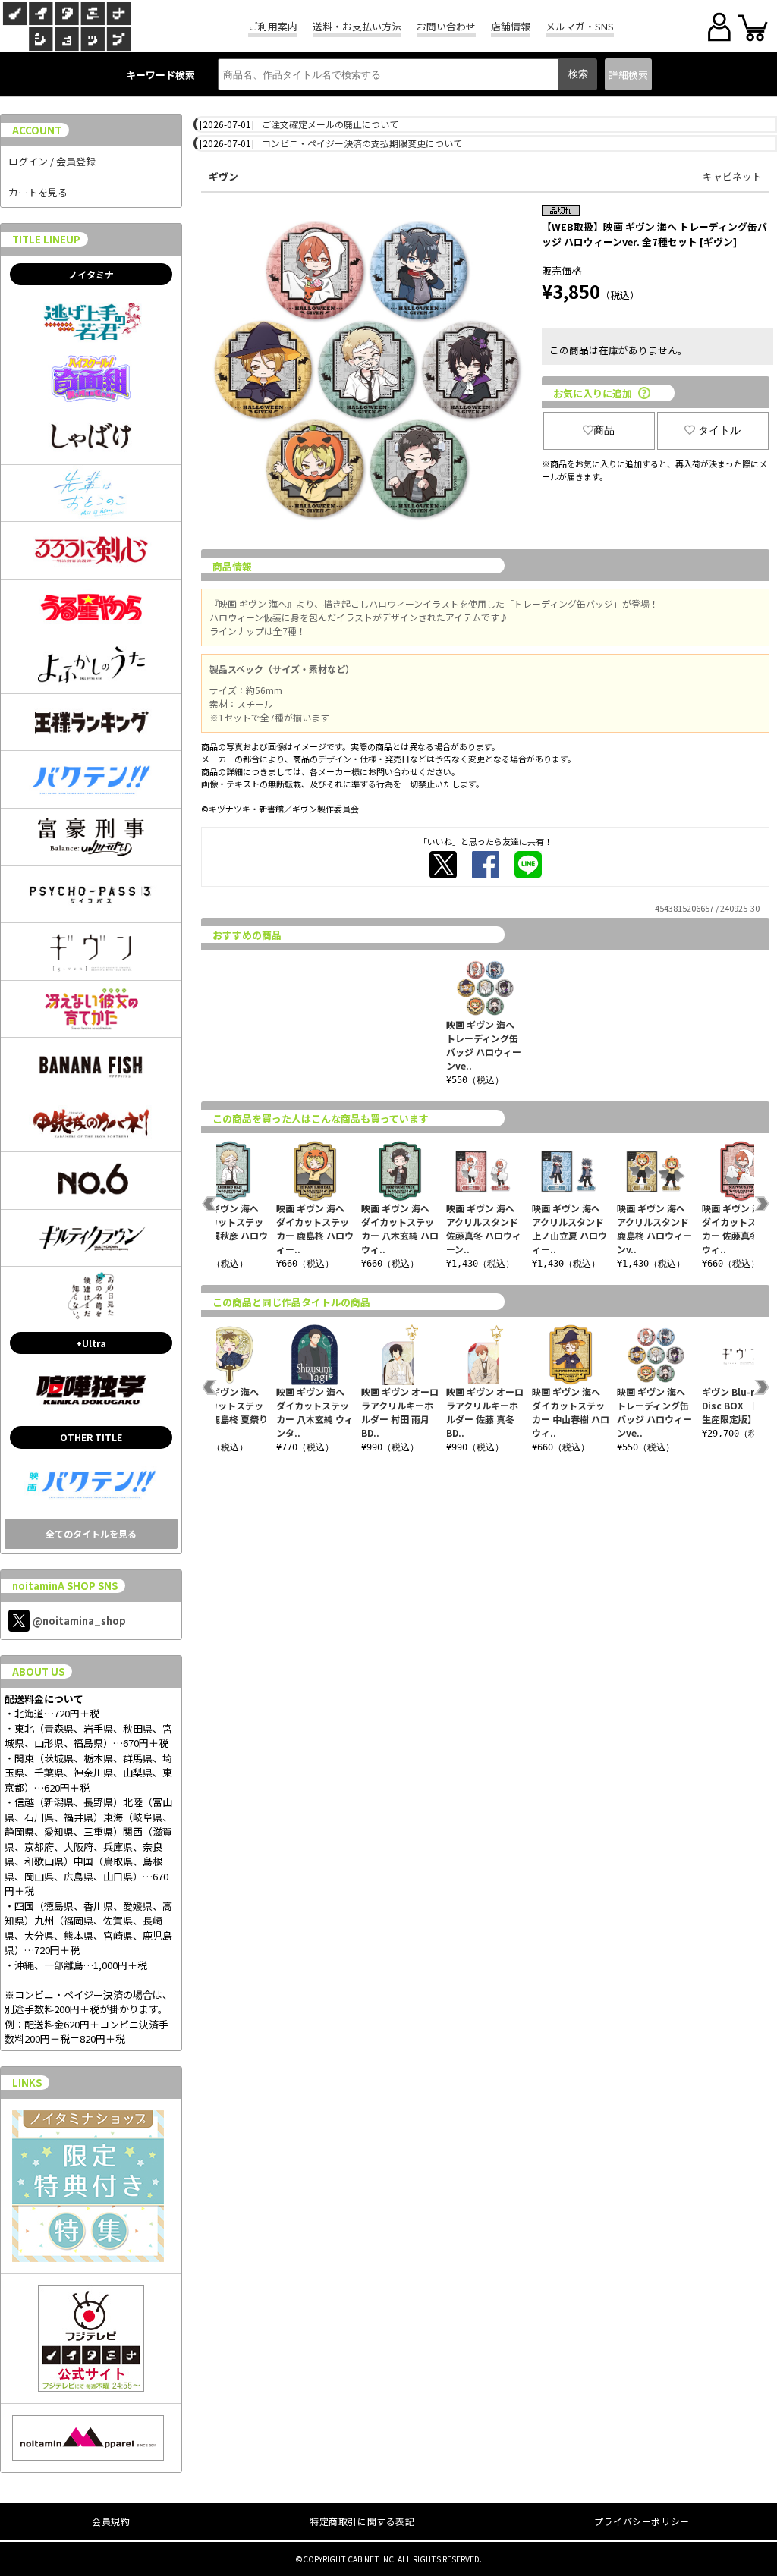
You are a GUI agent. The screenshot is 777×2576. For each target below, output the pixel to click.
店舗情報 (511, 26)
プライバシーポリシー (642, 2521)
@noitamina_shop (79, 1621)
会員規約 (111, 2521)
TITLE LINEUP (46, 239)
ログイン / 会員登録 (52, 161)
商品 (604, 430)
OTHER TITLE (91, 1437)
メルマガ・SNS (580, 26)
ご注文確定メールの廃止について (330, 124)
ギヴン (223, 176)
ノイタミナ (91, 274)
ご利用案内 (273, 26)
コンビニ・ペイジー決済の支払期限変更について (362, 143)
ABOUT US (38, 1671)
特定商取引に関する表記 (362, 2521)
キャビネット (732, 176)
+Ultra (91, 1343)
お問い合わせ (446, 26)
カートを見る (38, 192)
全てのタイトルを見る (91, 1533)
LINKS (27, 2083)
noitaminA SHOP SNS (65, 1586)
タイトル (719, 430)
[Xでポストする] (443, 865)
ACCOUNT (37, 130)
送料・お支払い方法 (357, 26)
